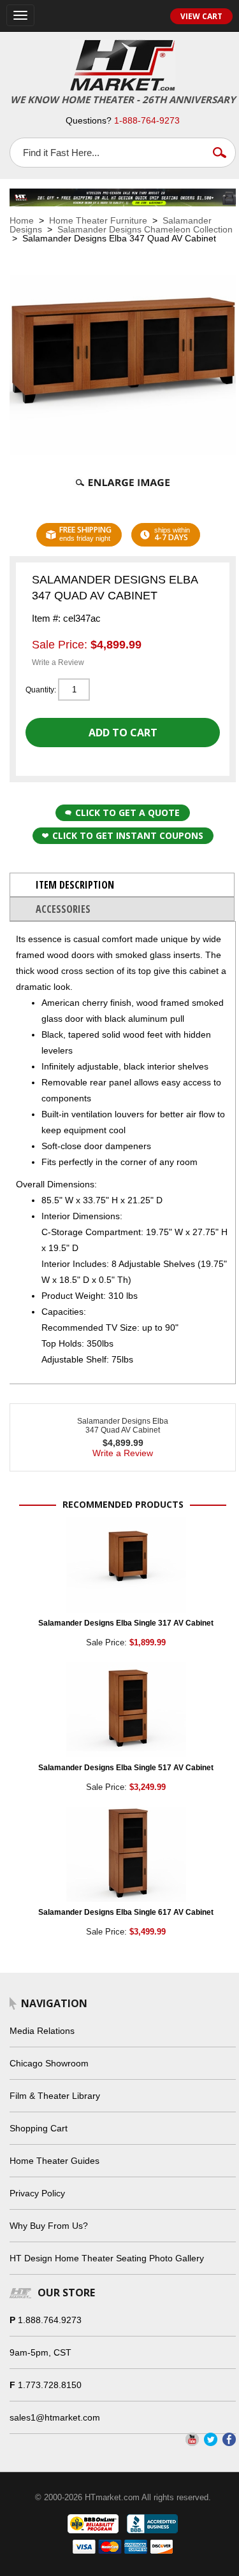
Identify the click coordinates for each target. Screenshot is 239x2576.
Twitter (211, 2439)
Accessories (63, 909)
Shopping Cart (39, 2128)
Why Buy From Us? (49, 2226)
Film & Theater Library (55, 2096)
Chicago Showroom (49, 2063)
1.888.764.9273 (50, 2320)
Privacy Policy (37, 2193)
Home (22, 220)
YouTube (192, 2439)
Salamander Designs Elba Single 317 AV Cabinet (126, 1623)
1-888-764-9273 (147, 120)
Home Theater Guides (54, 2161)
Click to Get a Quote (127, 812)
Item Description (75, 885)
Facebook (229, 2439)
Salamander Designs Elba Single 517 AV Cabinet (126, 1768)
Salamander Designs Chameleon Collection (145, 229)
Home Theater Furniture (98, 220)
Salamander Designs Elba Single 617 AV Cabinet (126, 1912)
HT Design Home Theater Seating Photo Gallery (107, 2258)
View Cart (201, 16)
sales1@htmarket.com (55, 2417)
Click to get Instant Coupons (128, 835)
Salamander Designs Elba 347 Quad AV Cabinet (123, 1426)
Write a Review (58, 662)
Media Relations (42, 2031)
